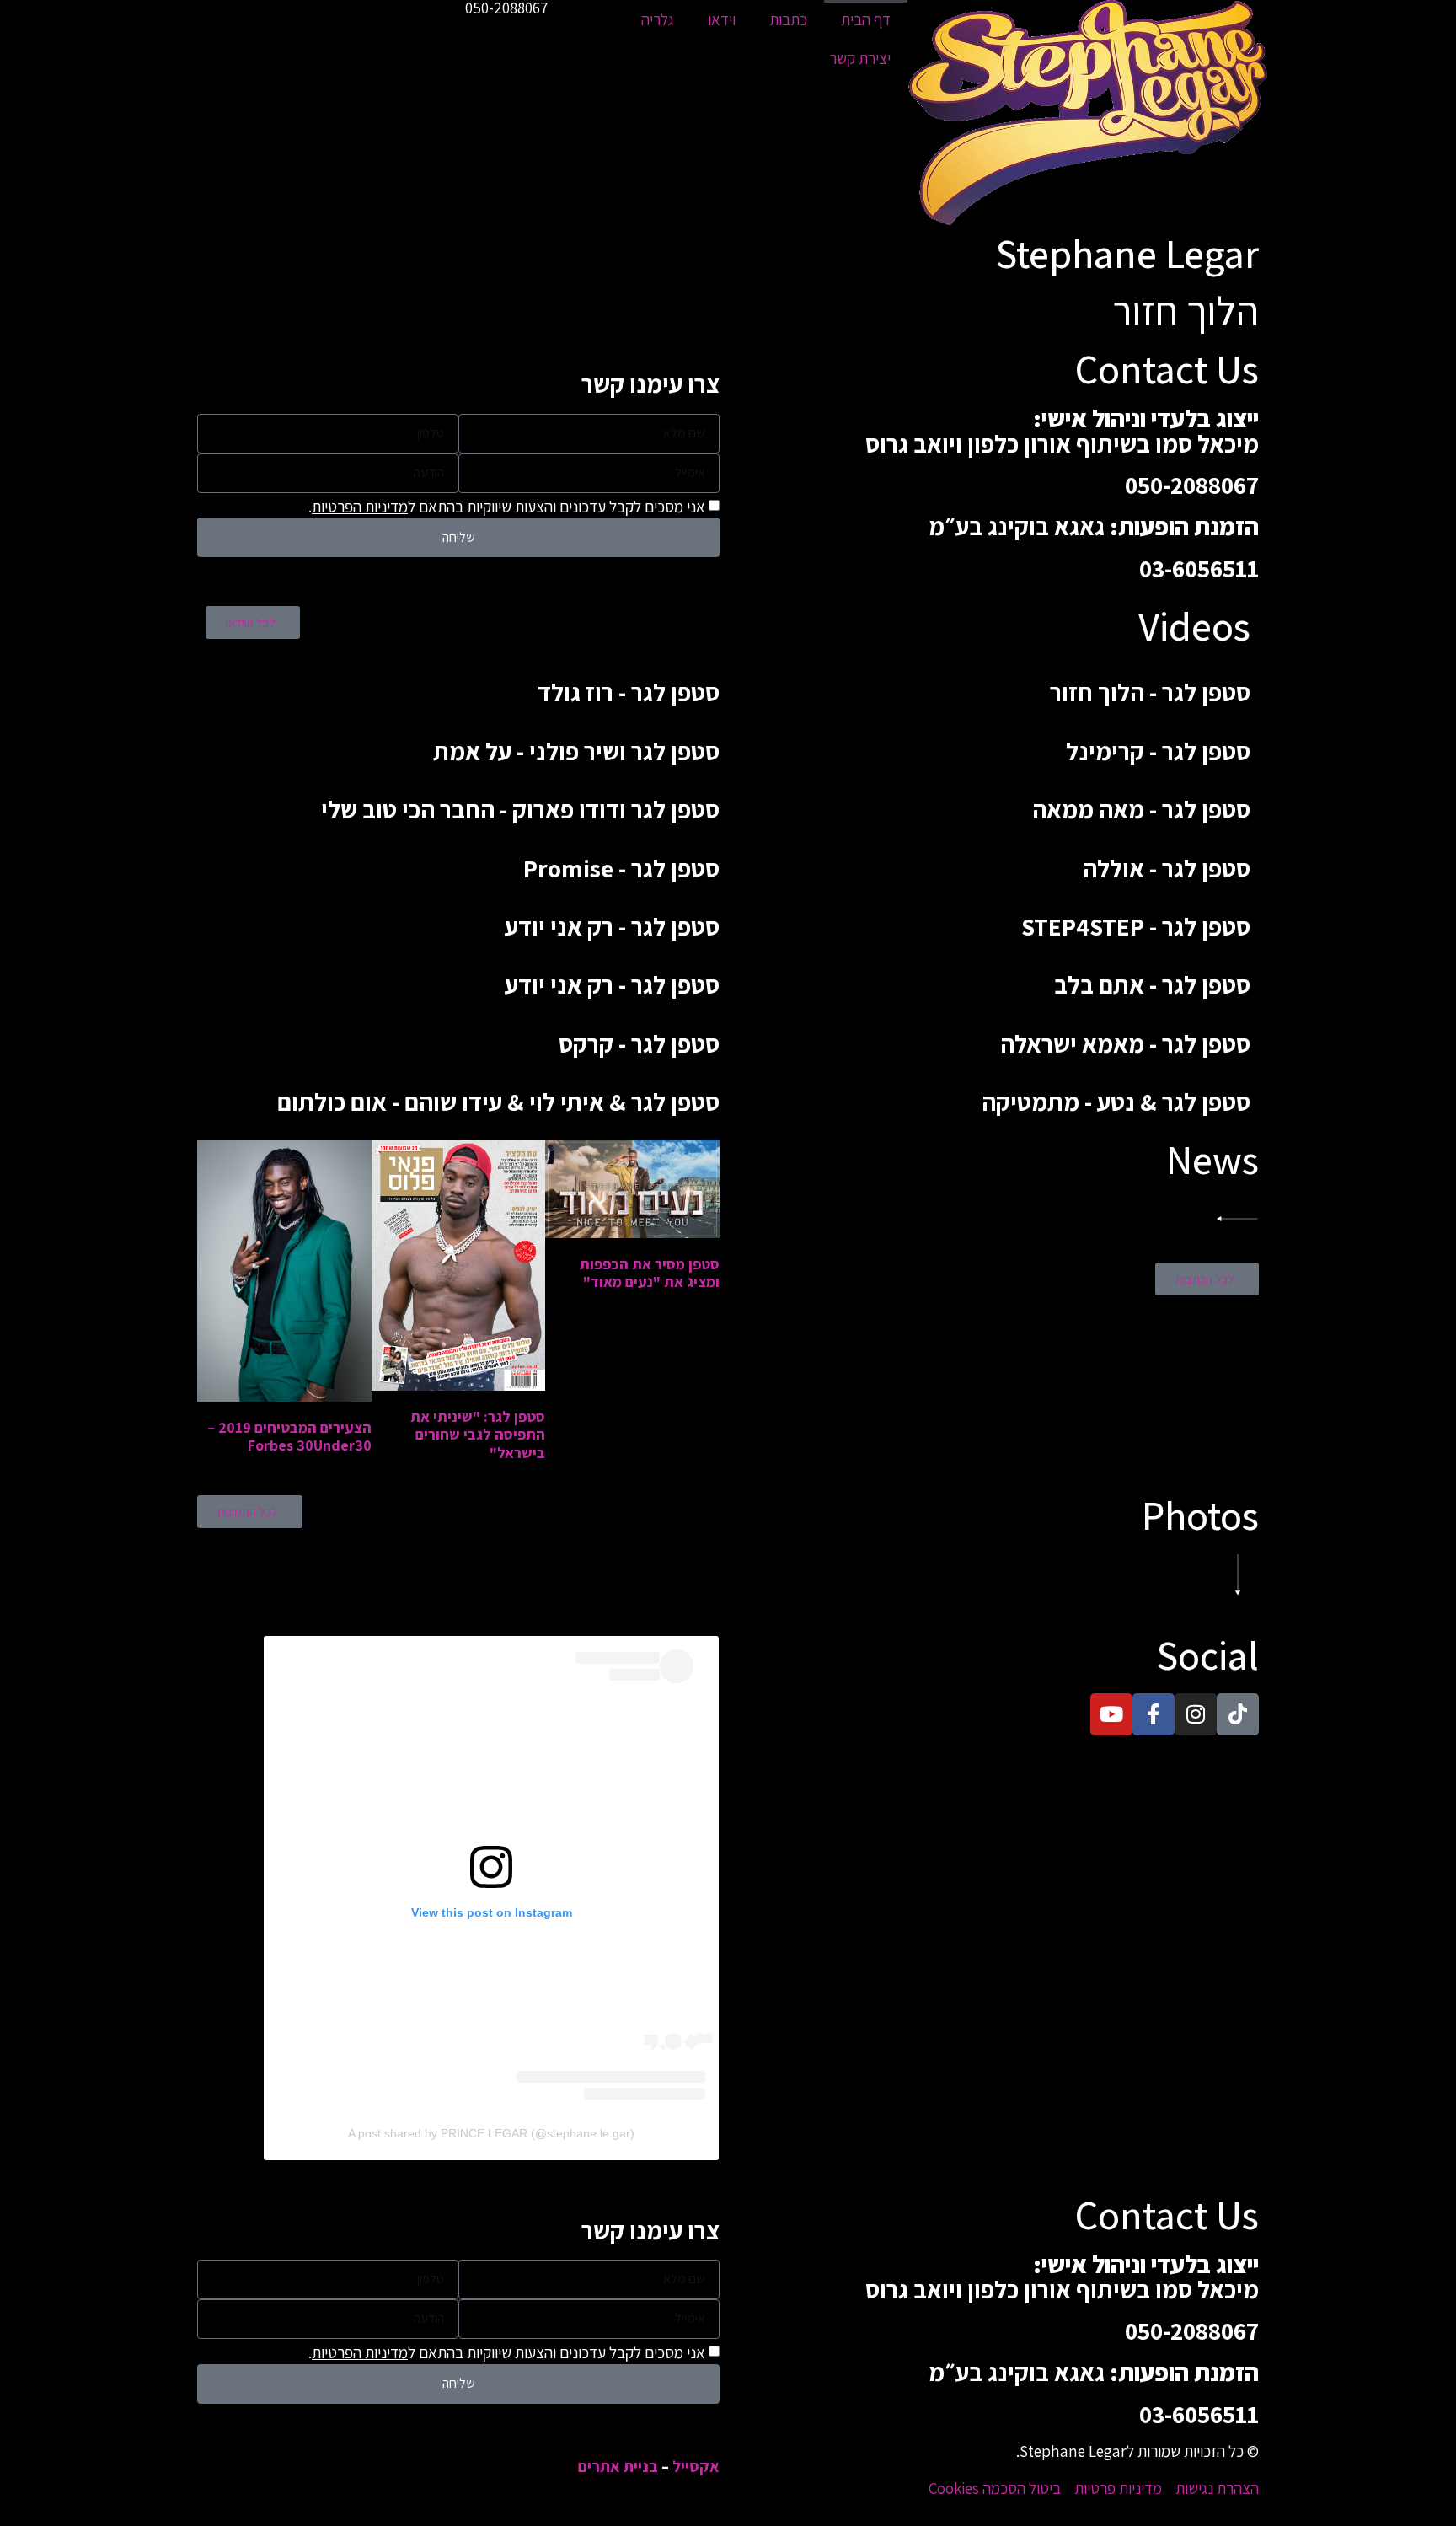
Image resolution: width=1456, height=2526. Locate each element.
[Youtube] (1111, 1714)
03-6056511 (1199, 568)
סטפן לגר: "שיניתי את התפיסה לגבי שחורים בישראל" (478, 1435)
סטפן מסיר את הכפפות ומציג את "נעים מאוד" (650, 1273)
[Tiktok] (1238, 1714)
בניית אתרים (618, 2466)
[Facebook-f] (1154, 1714)
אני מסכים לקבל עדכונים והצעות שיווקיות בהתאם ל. (507, 507)
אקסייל (696, 2466)
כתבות (788, 19)
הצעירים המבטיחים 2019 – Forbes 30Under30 (289, 1437)
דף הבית (866, 19)
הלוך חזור (1186, 311)
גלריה (658, 19)
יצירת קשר (860, 58)
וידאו (722, 19)
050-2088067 (1192, 485)
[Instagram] (1196, 1714)
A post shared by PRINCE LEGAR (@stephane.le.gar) (491, 2133)
